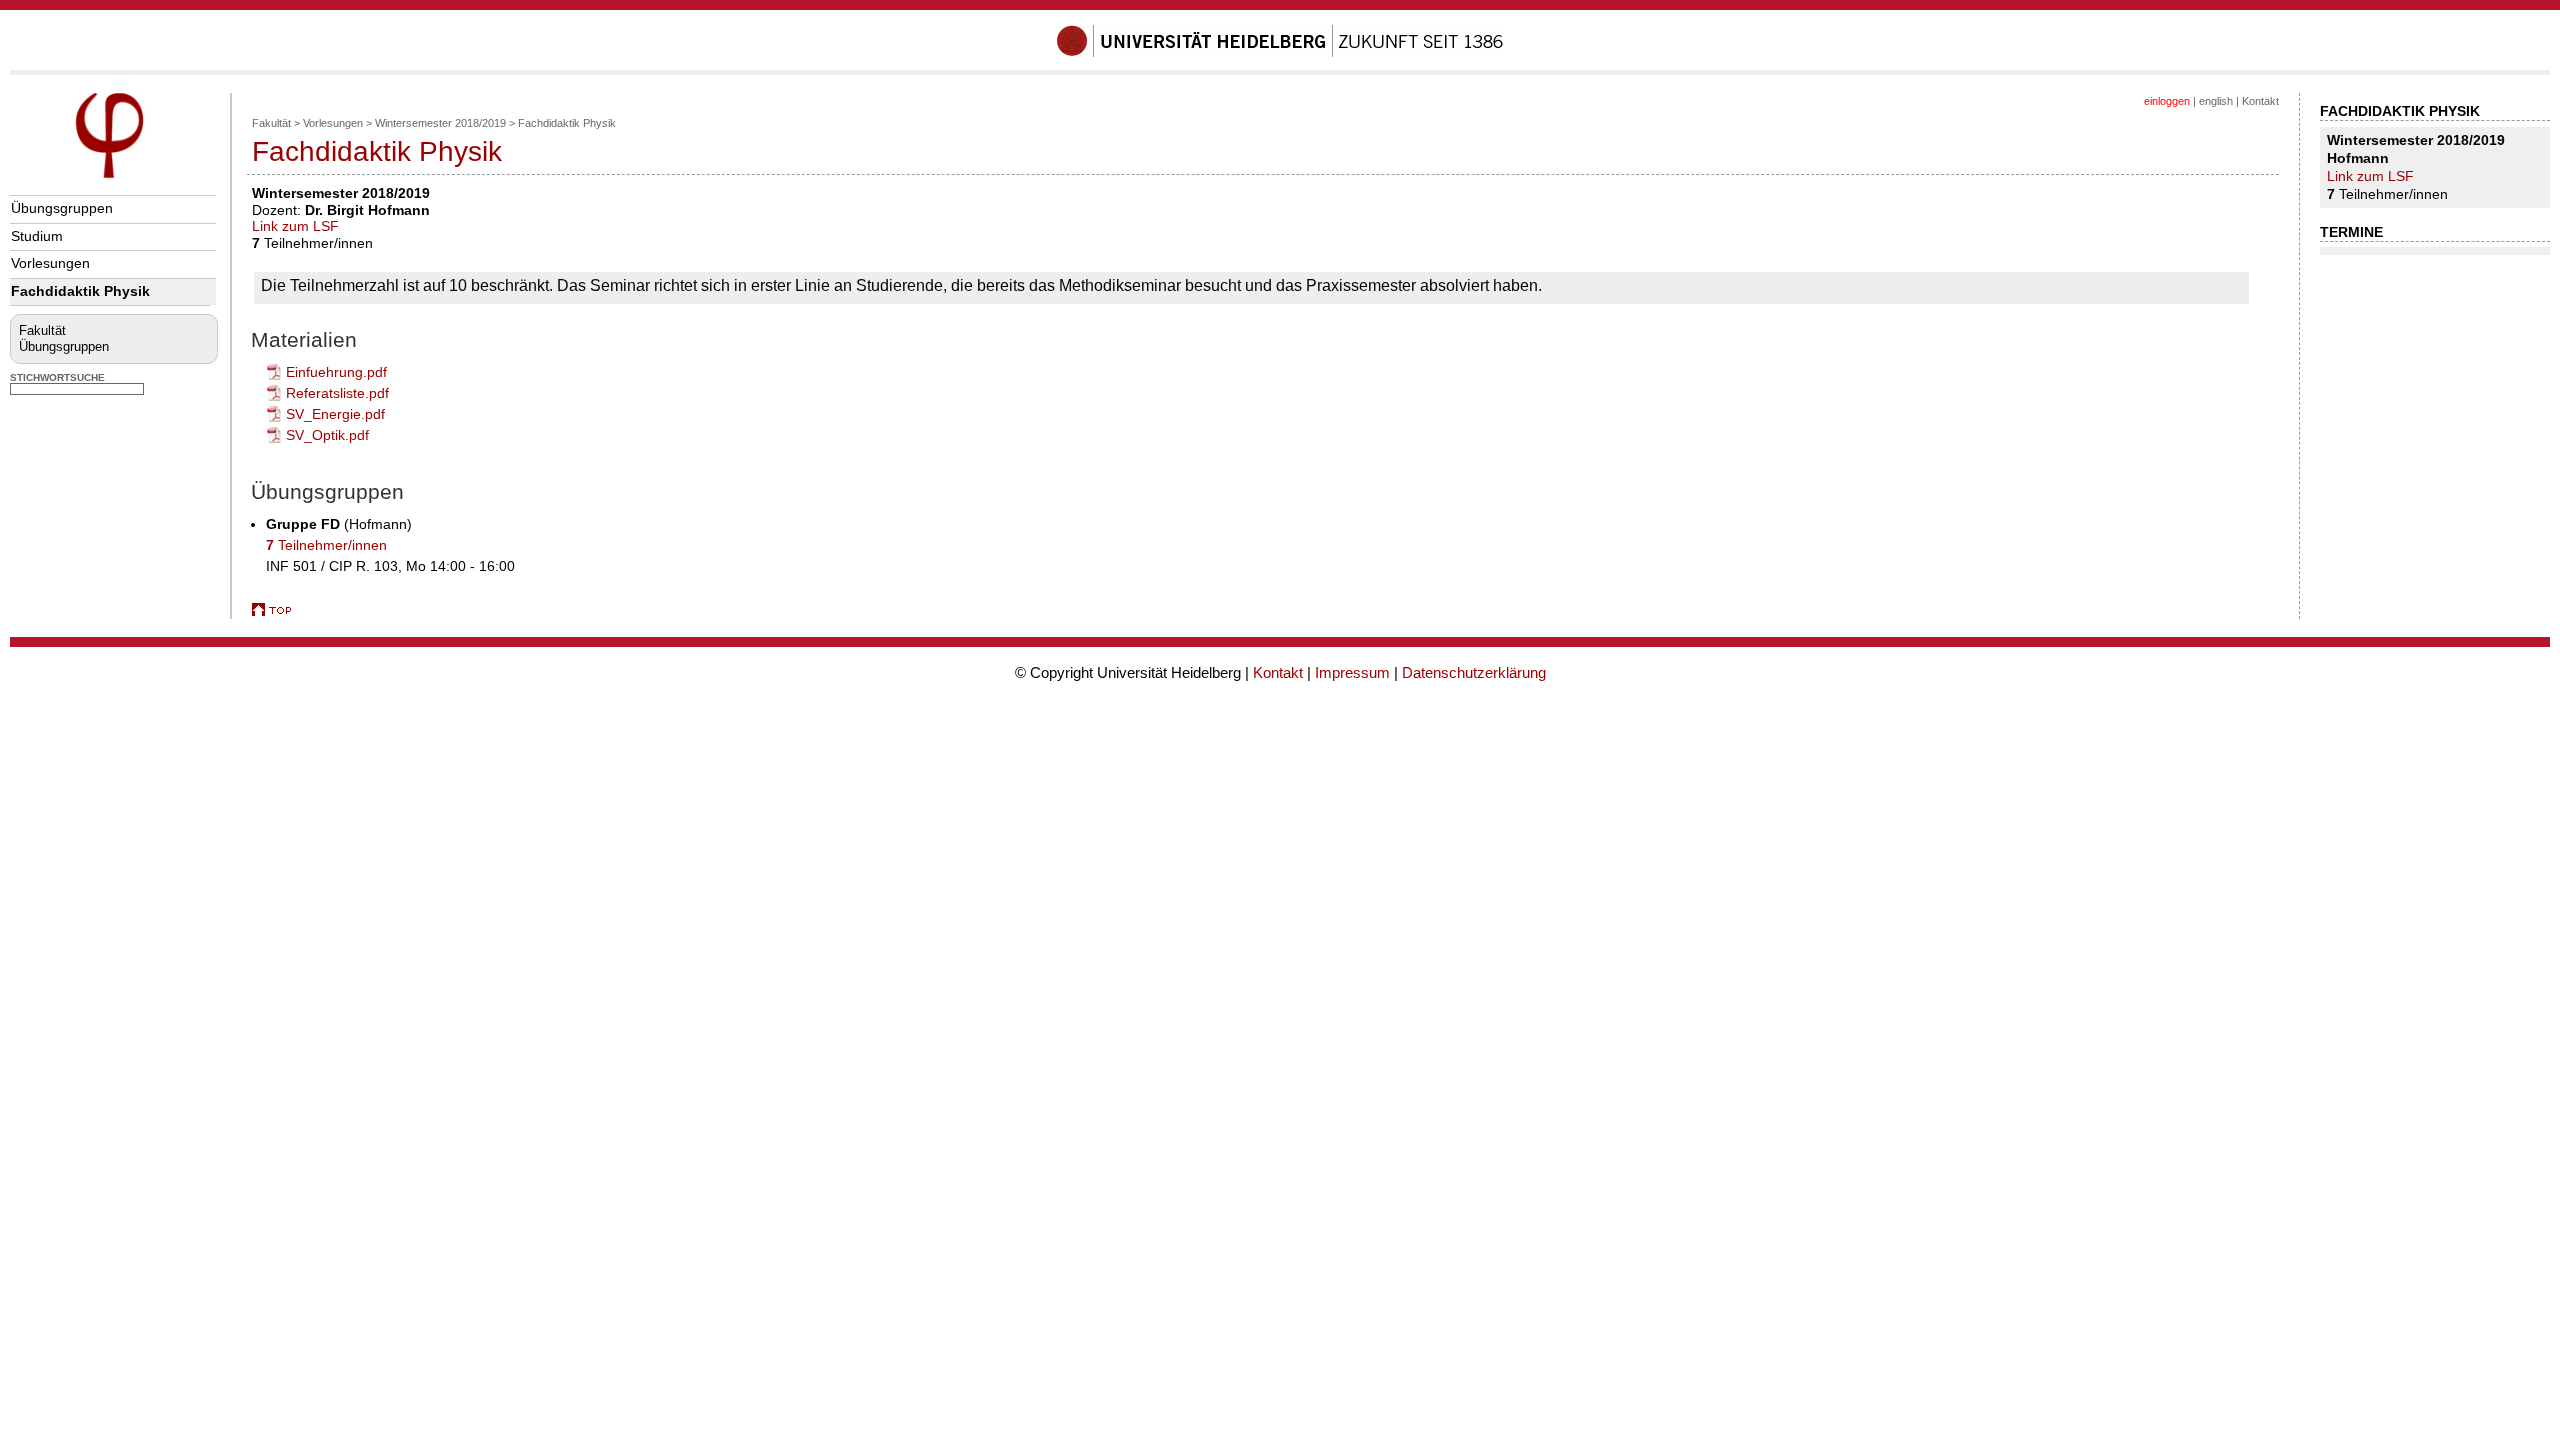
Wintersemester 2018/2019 (440, 123)
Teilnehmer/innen (326, 545)
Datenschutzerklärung (1474, 672)
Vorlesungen (50, 263)
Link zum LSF (295, 226)
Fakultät (42, 330)
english (2216, 101)
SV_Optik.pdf (327, 435)
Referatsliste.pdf (337, 393)
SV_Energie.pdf (335, 414)
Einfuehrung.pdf (336, 372)
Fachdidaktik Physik (80, 291)
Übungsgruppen (62, 208)
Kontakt (2260, 101)
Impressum (1352, 672)
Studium (37, 236)
